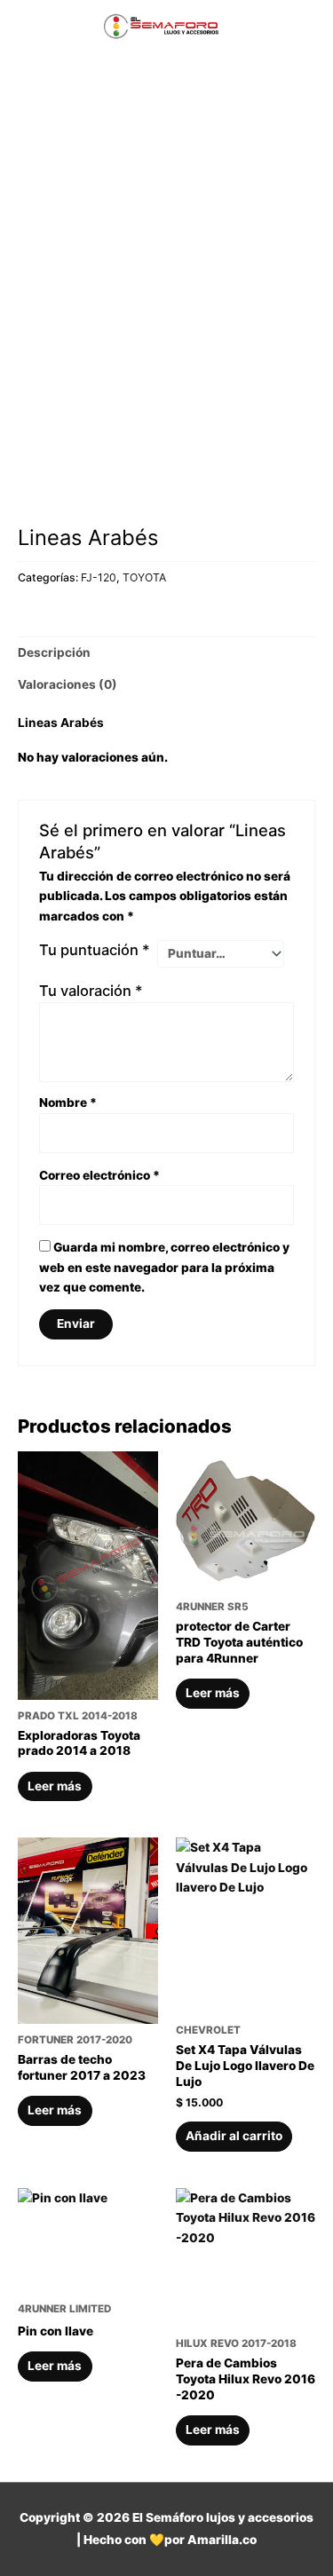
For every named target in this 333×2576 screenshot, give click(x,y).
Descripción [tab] (54, 652)
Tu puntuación (95, 950)
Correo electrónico (99, 1175)
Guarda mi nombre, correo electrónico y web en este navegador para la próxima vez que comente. (164, 1267)
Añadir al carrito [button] (234, 2136)
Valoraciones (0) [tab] (67, 684)
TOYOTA (144, 577)
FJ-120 (99, 577)
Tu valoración (91, 991)
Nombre (68, 1102)
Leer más (55, 1786)
